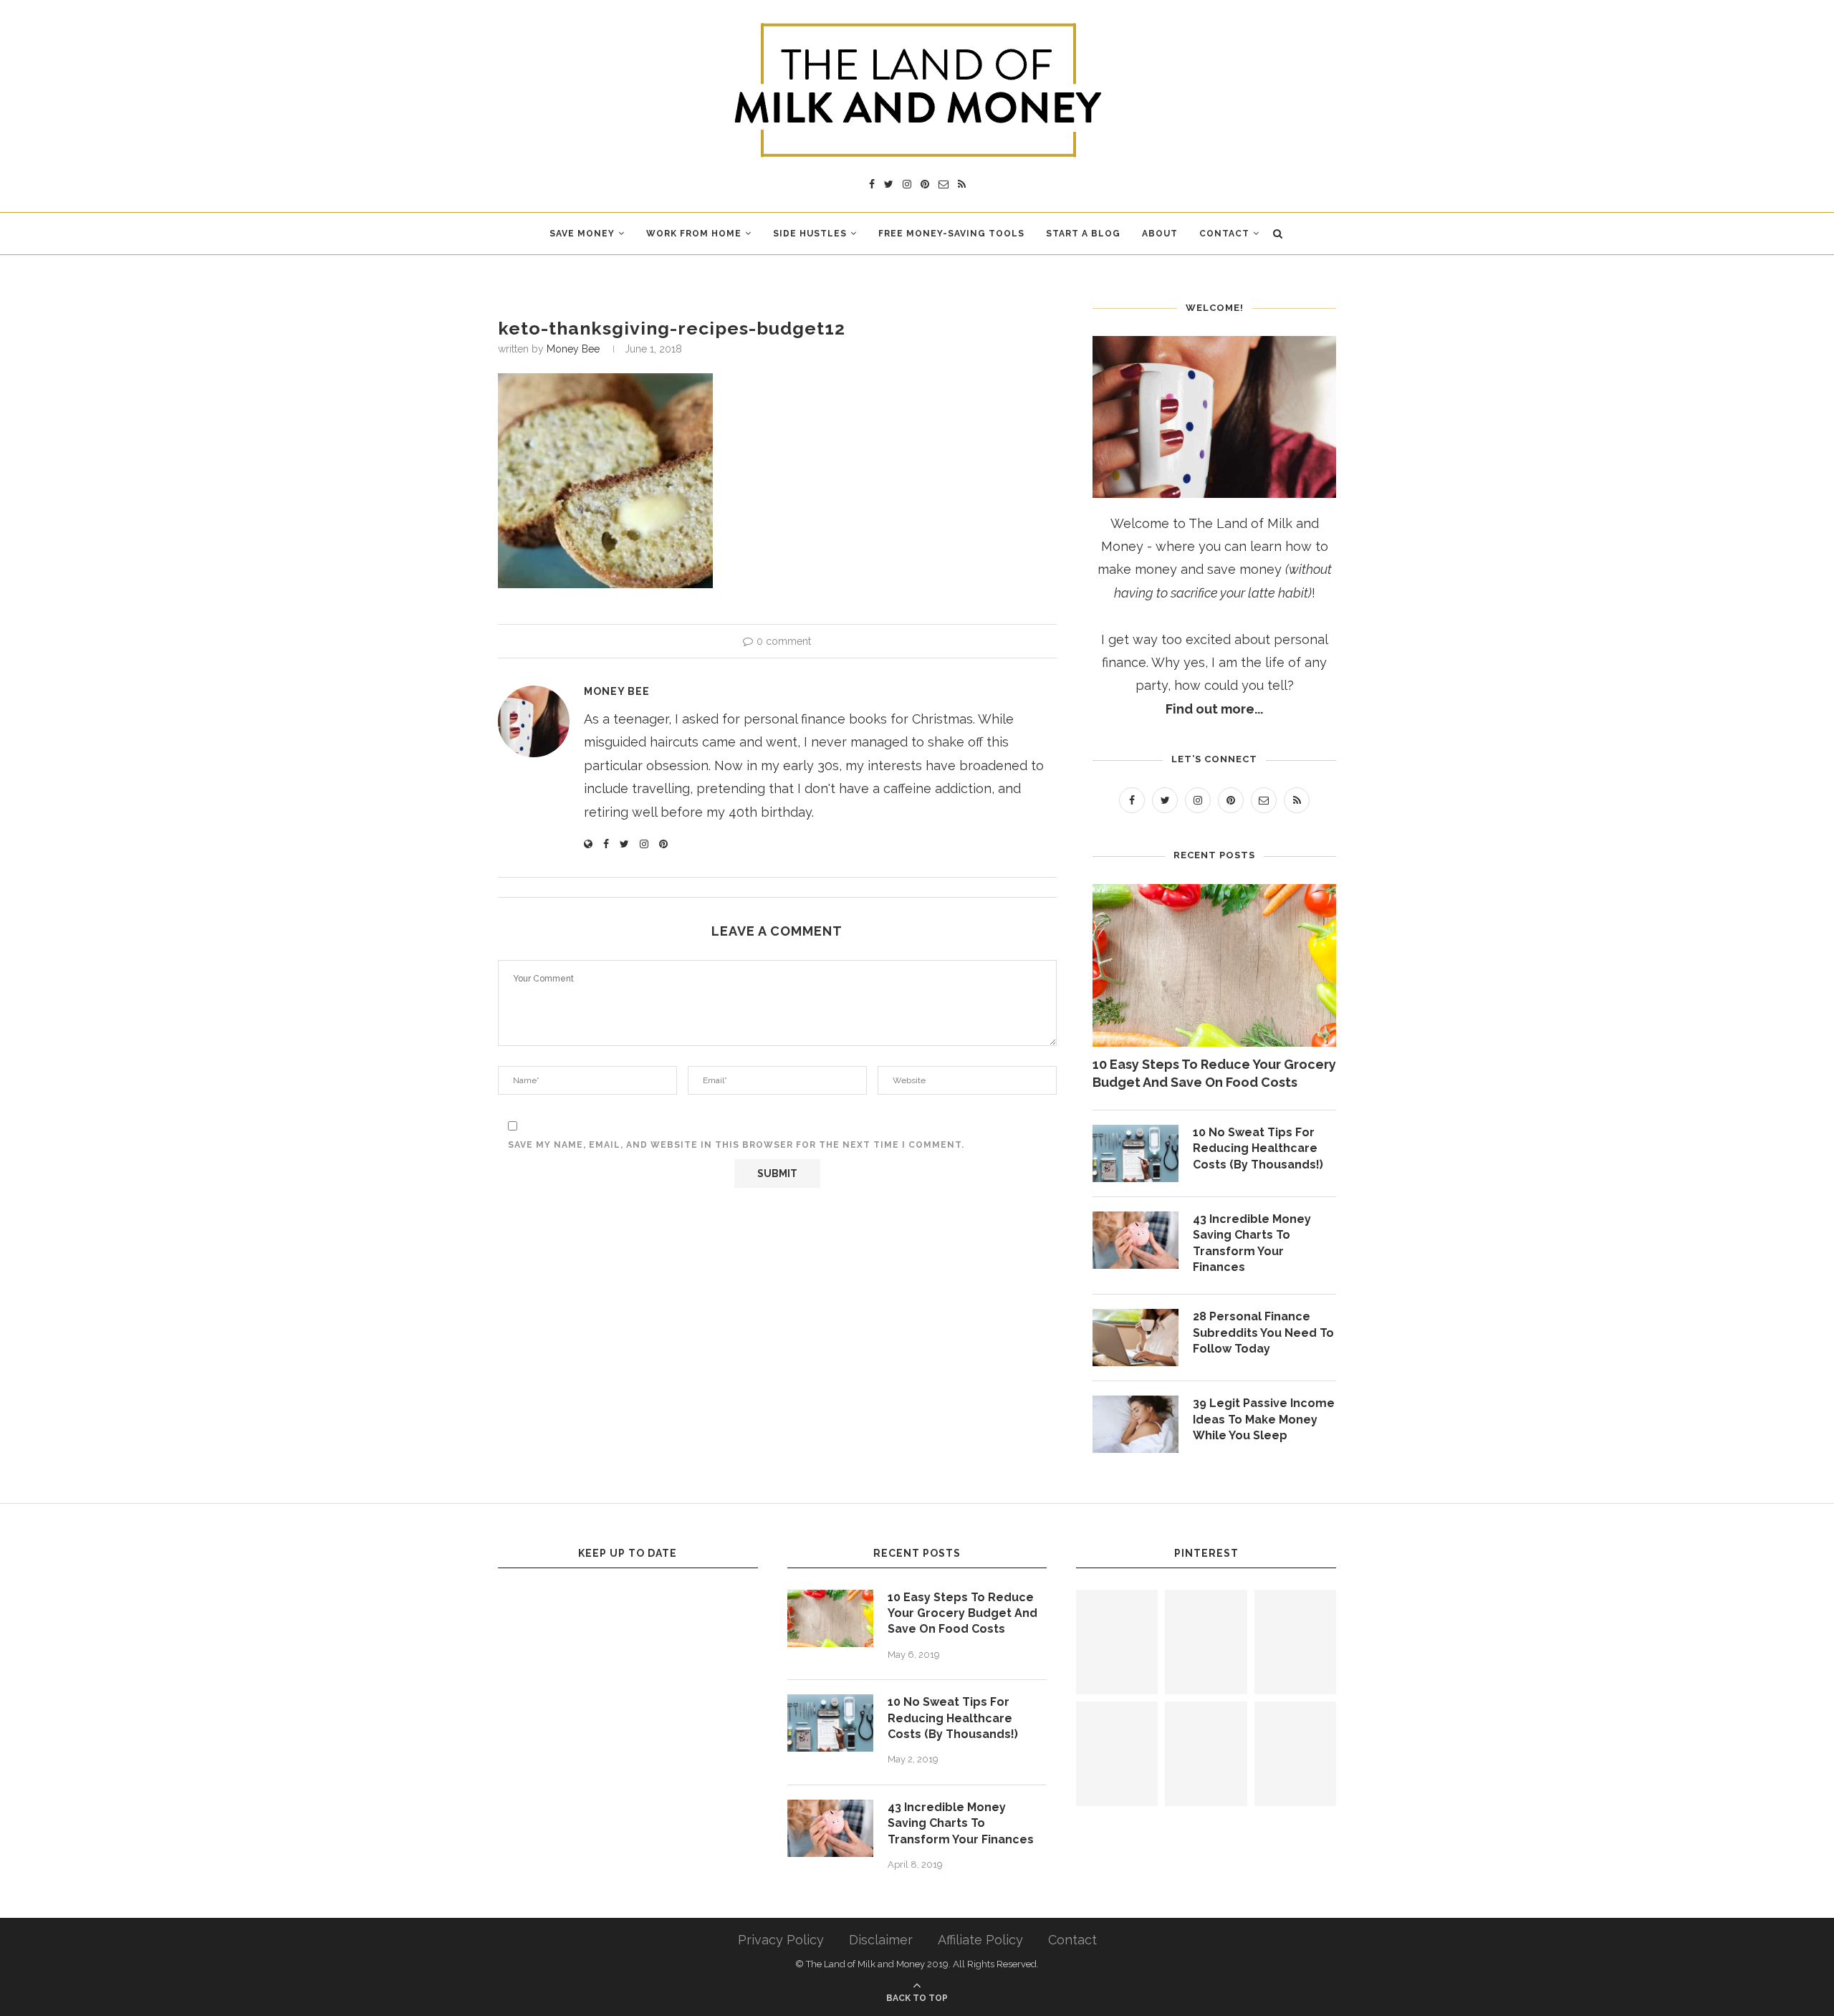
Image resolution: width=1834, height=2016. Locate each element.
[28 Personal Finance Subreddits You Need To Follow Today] (1136, 1338)
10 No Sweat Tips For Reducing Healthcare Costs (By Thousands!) (1258, 1148)
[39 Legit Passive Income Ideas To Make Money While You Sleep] (1136, 1424)
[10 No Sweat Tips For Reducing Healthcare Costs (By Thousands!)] (1136, 1153)
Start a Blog (1083, 234)
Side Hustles (810, 234)
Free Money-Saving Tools (951, 234)
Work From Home (694, 234)
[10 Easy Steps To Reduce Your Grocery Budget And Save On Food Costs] (1214, 965)
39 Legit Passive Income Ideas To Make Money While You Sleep (1264, 1419)
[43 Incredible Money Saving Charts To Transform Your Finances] (1136, 1240)
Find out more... (1214, 709)
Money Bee (573, 349)
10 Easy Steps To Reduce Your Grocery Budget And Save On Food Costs (1214, 1073)
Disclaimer (881, 1940)
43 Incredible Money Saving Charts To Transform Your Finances (1252, 1243)
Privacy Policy (781, 1940)
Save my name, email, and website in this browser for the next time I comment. (736, 1145)
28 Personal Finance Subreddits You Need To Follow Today (1263, 1333)
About (1160, 234)
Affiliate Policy (980, 1940)
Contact (1224, 234)
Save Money (582, 234)
